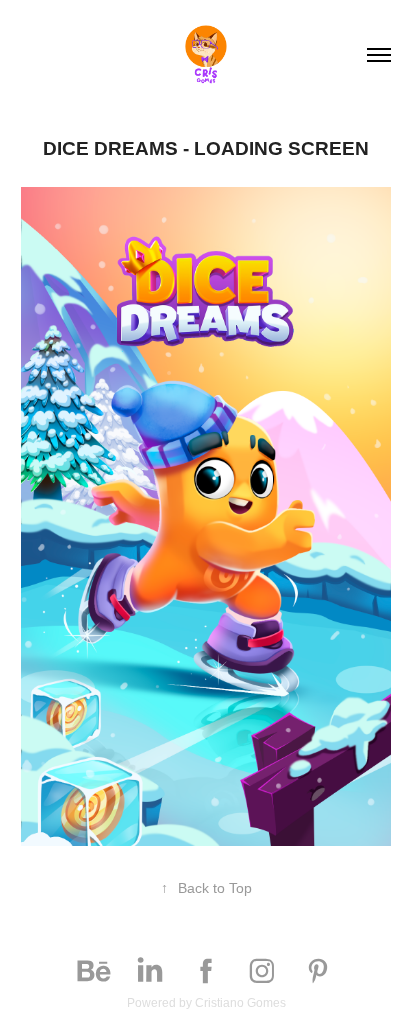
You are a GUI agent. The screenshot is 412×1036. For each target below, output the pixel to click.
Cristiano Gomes (240, 1003)
